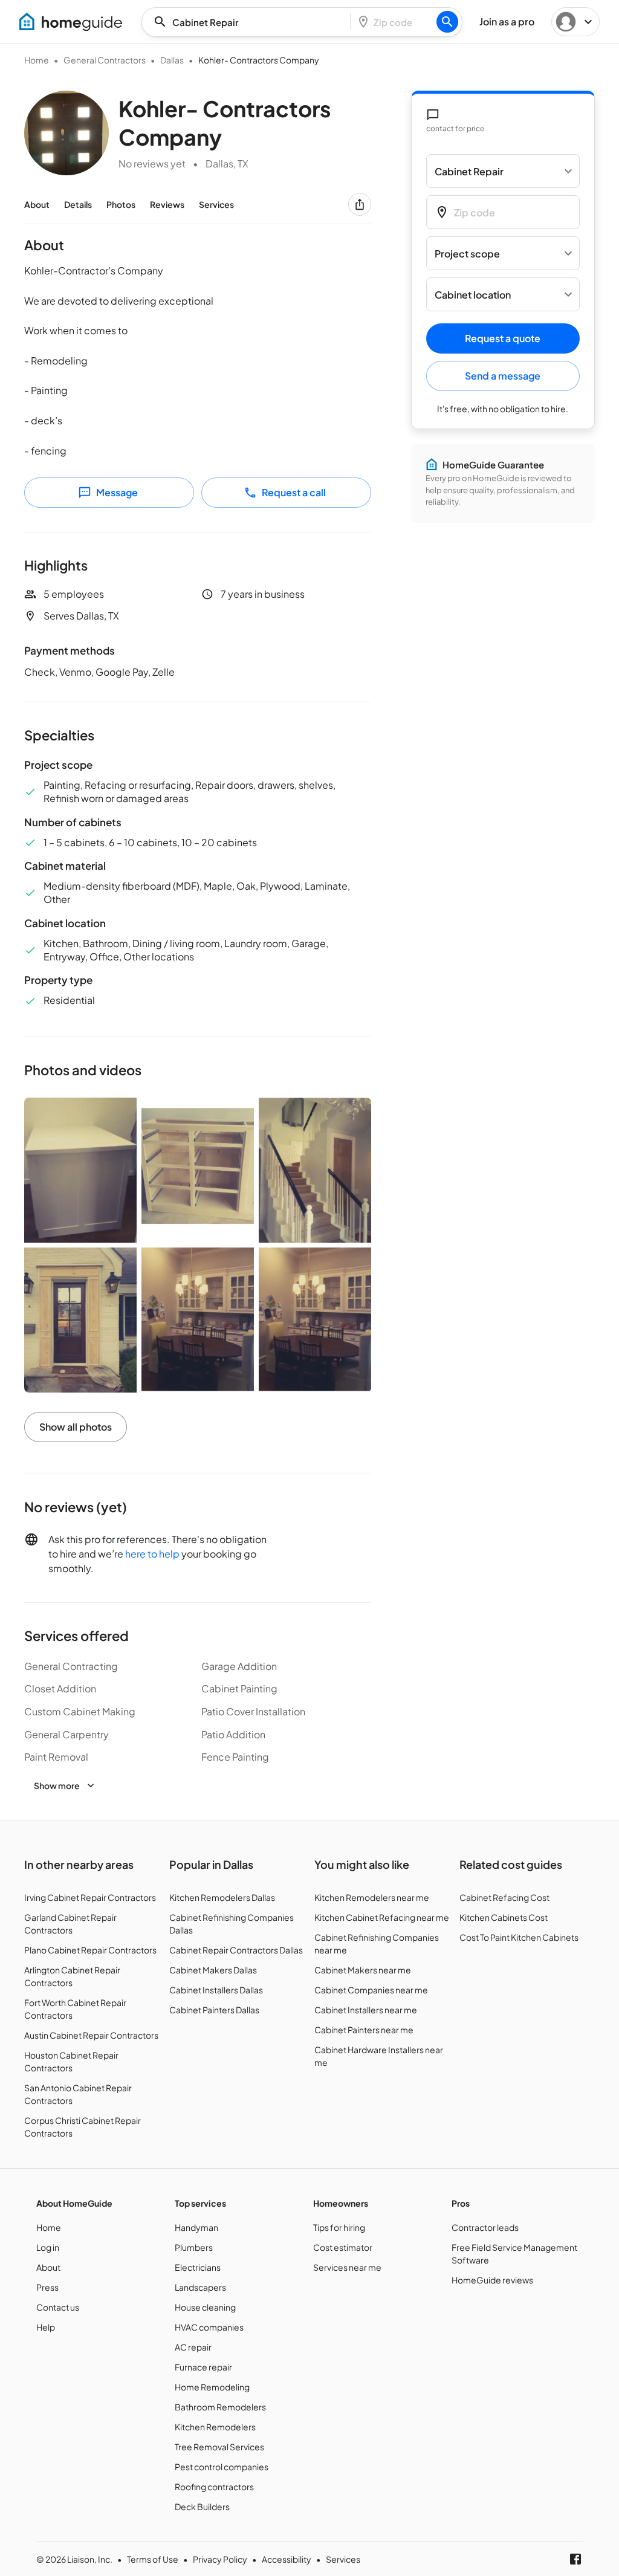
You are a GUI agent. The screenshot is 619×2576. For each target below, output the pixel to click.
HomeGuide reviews (492, 2280)
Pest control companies (222, 2467)
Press (47, 2287)
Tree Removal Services (219, 2447)
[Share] (360, 204)
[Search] (447, 22)
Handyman (196, 2227)
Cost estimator (343, 2247)
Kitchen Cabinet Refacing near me (382, 1917)
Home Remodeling (212, 2387)
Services (216, 204)
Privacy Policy (220, 2559)
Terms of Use (153, 2559)
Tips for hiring (339, 2227)
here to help (152, 1554)
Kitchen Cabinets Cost (504, 1917)
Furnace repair (203, 2367)
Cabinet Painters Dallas (214, 2010)
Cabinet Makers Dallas (213, 1970)
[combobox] (250, 22)
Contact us (58, 2307)
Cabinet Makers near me (363, 1970)
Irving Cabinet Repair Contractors (90, 1897)
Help (46, 2327)
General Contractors (105, 60)
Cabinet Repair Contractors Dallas (236, 1950)
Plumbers (194, 2247)
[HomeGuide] (71, 22)
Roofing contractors (214, 2487)
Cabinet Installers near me (366, 2010)
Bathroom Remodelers (220, 2407)
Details (78, 204)
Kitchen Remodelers (215, 2427)
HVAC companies (209, 2327)
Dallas (172, 60)
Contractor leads (485, 2227)
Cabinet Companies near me (371, 1990)
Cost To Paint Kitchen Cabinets (519, 1937)
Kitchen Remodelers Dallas (222, 1897)
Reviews (167, 204)
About (37, 204)
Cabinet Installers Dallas (216, 1990)
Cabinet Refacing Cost (504, 1897)
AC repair (193, 2347)
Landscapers (200, 2287)
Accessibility (287, 2559)
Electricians (198, 2267)
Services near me (347, 2267)
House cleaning (205, 2307)
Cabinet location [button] (473, 295)
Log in (48, 2247)
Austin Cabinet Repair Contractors (91, 2035)
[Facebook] (575, 2559)
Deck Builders (202, 2506)
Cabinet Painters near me (364, 2030)
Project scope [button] (467, 254)
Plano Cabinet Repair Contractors (90, 1950)
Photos (121, 204)
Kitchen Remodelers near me (372, 1897)
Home (37, 60)
